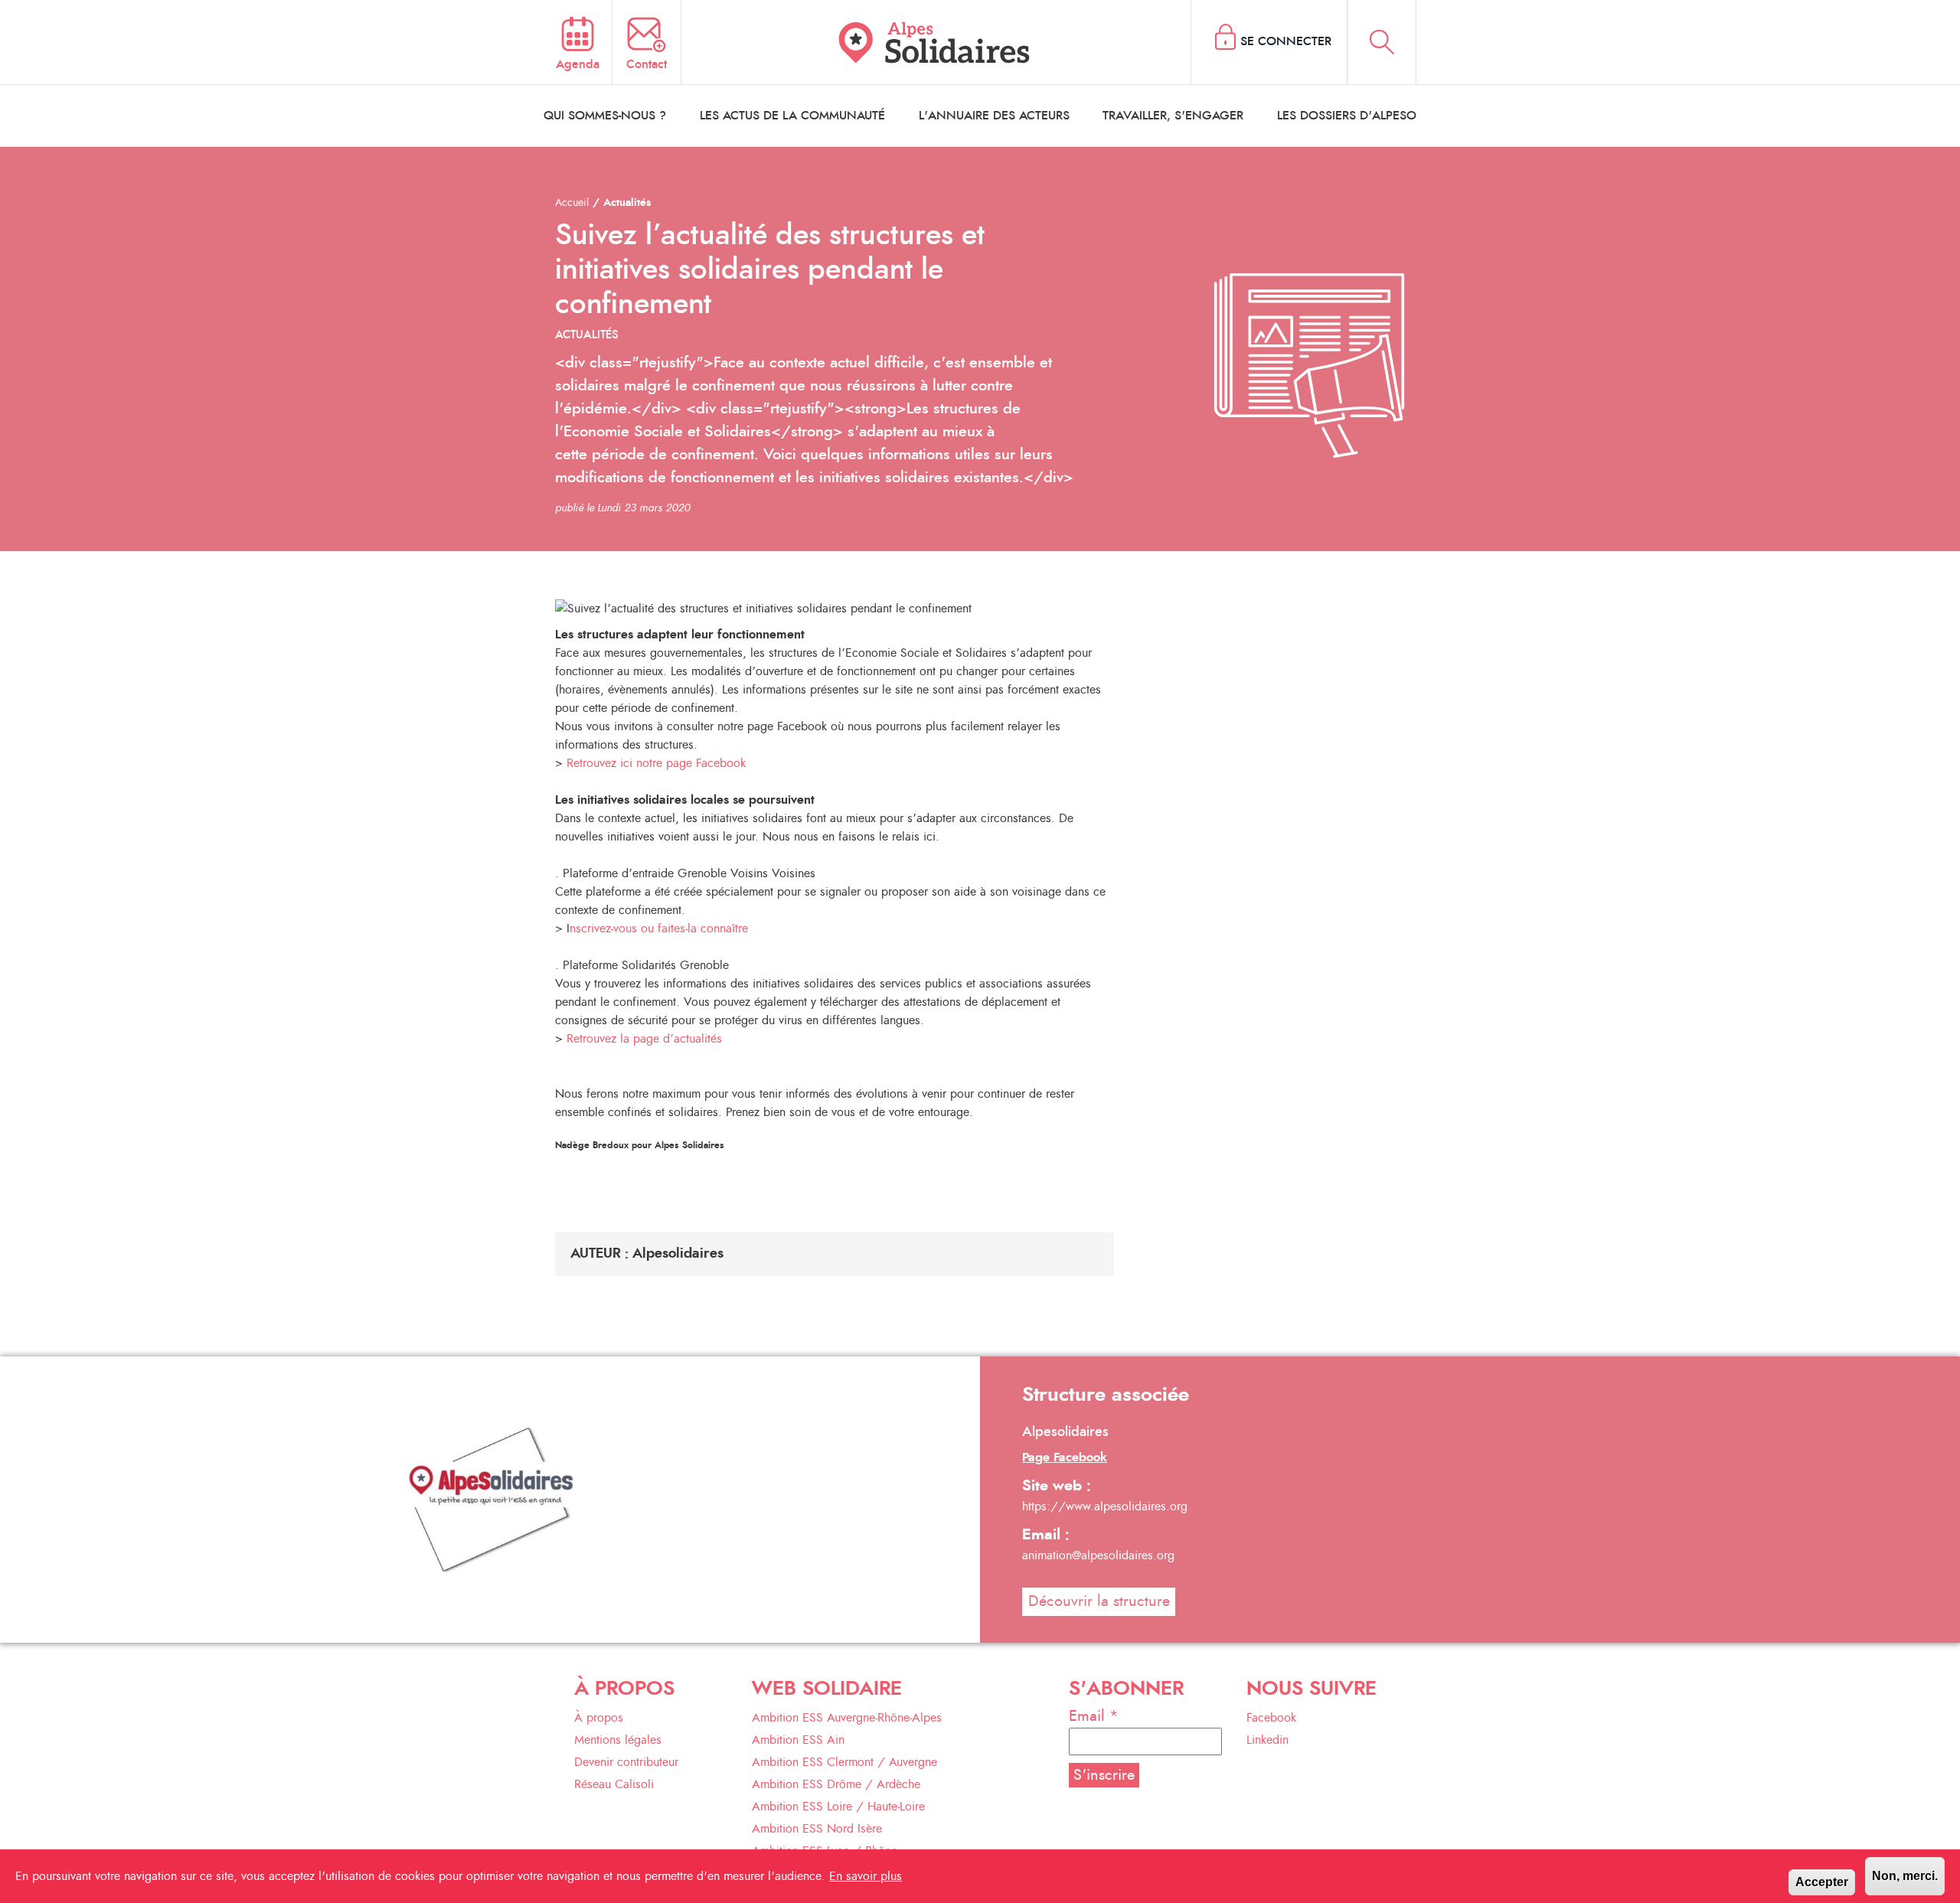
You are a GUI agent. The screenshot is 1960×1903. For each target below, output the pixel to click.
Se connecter (1286, 41)
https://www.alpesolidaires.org (1105, 1506)
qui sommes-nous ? (605, 116)
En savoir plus (866, 1876)
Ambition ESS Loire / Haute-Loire (838, 1807)
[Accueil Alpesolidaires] (936, 42)
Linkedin (1267, 1740)
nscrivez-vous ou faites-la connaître (659, 929)
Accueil (572, 203)
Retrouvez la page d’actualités (642, 1039)
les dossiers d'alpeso (1347, 116)
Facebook (1271, 1718)
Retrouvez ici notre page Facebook (656, 763)
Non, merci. (1905, 1876)
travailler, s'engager (1173, 116)
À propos (599, 1718)
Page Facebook (1065, 1457)
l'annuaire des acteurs (994, 116)
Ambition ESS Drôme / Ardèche (836, 1784)
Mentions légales (618, 1740)
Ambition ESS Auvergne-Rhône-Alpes (847, 1718)
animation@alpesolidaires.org (1098, 1555)
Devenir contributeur (626, 1762)
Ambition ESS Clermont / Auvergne (844, 1762)
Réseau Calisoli (614, 1784)
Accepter (1822, 1882)
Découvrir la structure (1099, 1601)
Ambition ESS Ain (798, 1740)
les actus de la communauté (792, 116)
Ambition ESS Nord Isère (817, 1829)
